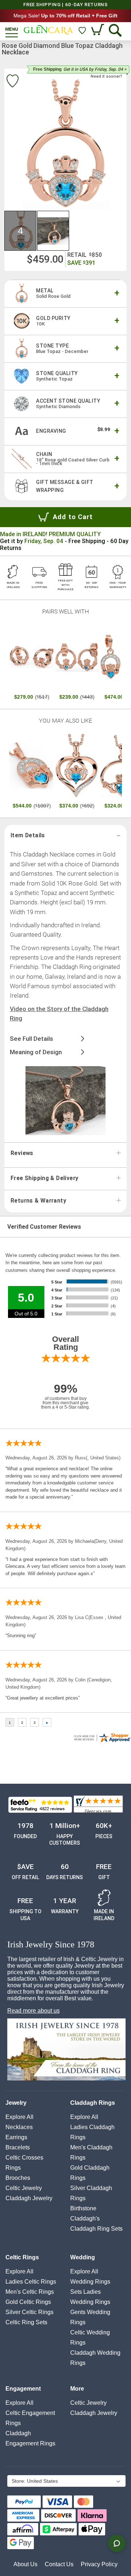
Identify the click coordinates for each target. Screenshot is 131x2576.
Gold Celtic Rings (28, 2302)
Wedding (83, 2257)
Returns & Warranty (38, 1201)
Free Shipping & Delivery (44, 1178)
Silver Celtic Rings (29, 2312)
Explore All (19, 2117)
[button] (21, 231)
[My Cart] (98, 30)
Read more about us (33, 2011)
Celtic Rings (22, 2257)
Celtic (24, 2188)
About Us (25, 2564)
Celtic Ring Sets (26, 2322)
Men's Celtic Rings (30, 2292)
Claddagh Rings (93, 2103)
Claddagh (29, 2198)
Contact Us (59, 2564)
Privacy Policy (99, 2564)
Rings (13, 2168)
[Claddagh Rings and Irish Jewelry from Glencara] (48, 30)
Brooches (18, 2178)
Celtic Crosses (24, 2158)
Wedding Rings (90, 2282)
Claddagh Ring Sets (96, 2229)
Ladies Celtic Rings (31, 2282)
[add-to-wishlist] (12, 82)
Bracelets (18, 2147)
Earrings (16, 2137)
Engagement (23, 2389)
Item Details (28, 835)
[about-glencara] (66, 2050)
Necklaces (19, 2127)
